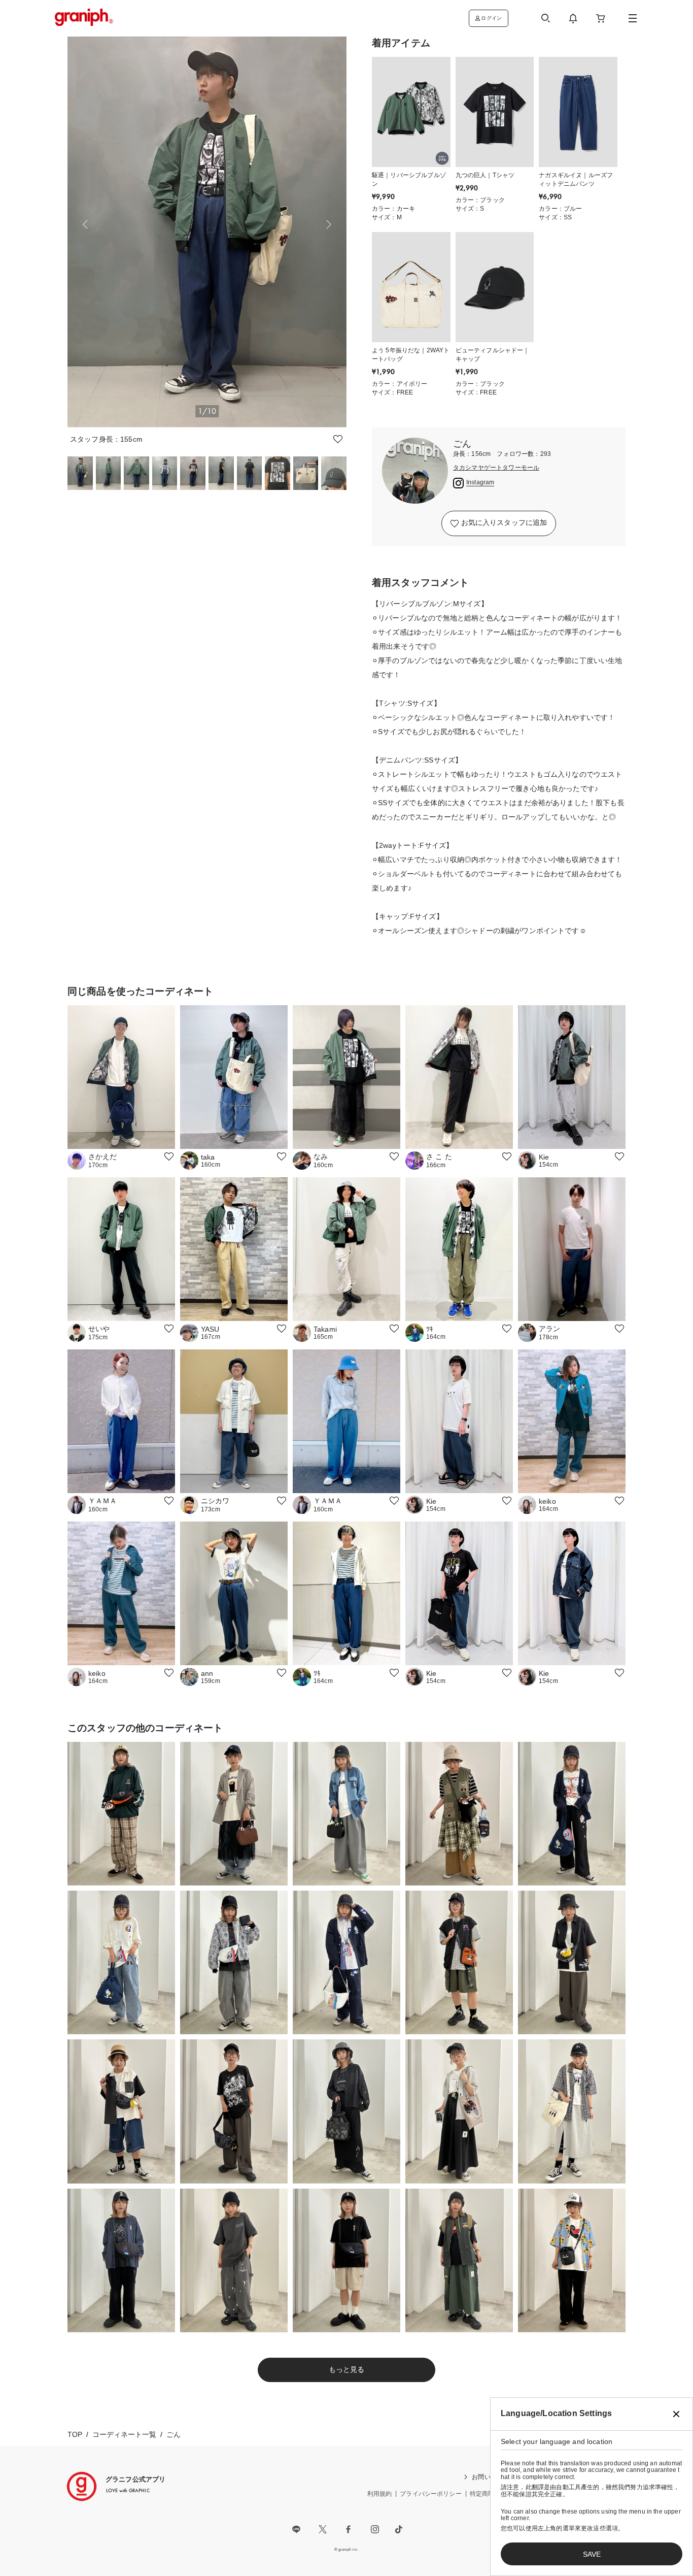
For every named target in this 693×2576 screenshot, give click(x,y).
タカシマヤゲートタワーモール (496, 468)
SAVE (592, 2554)
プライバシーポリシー (431, 2494)
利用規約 (380, 2494)
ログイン (491, 18)
